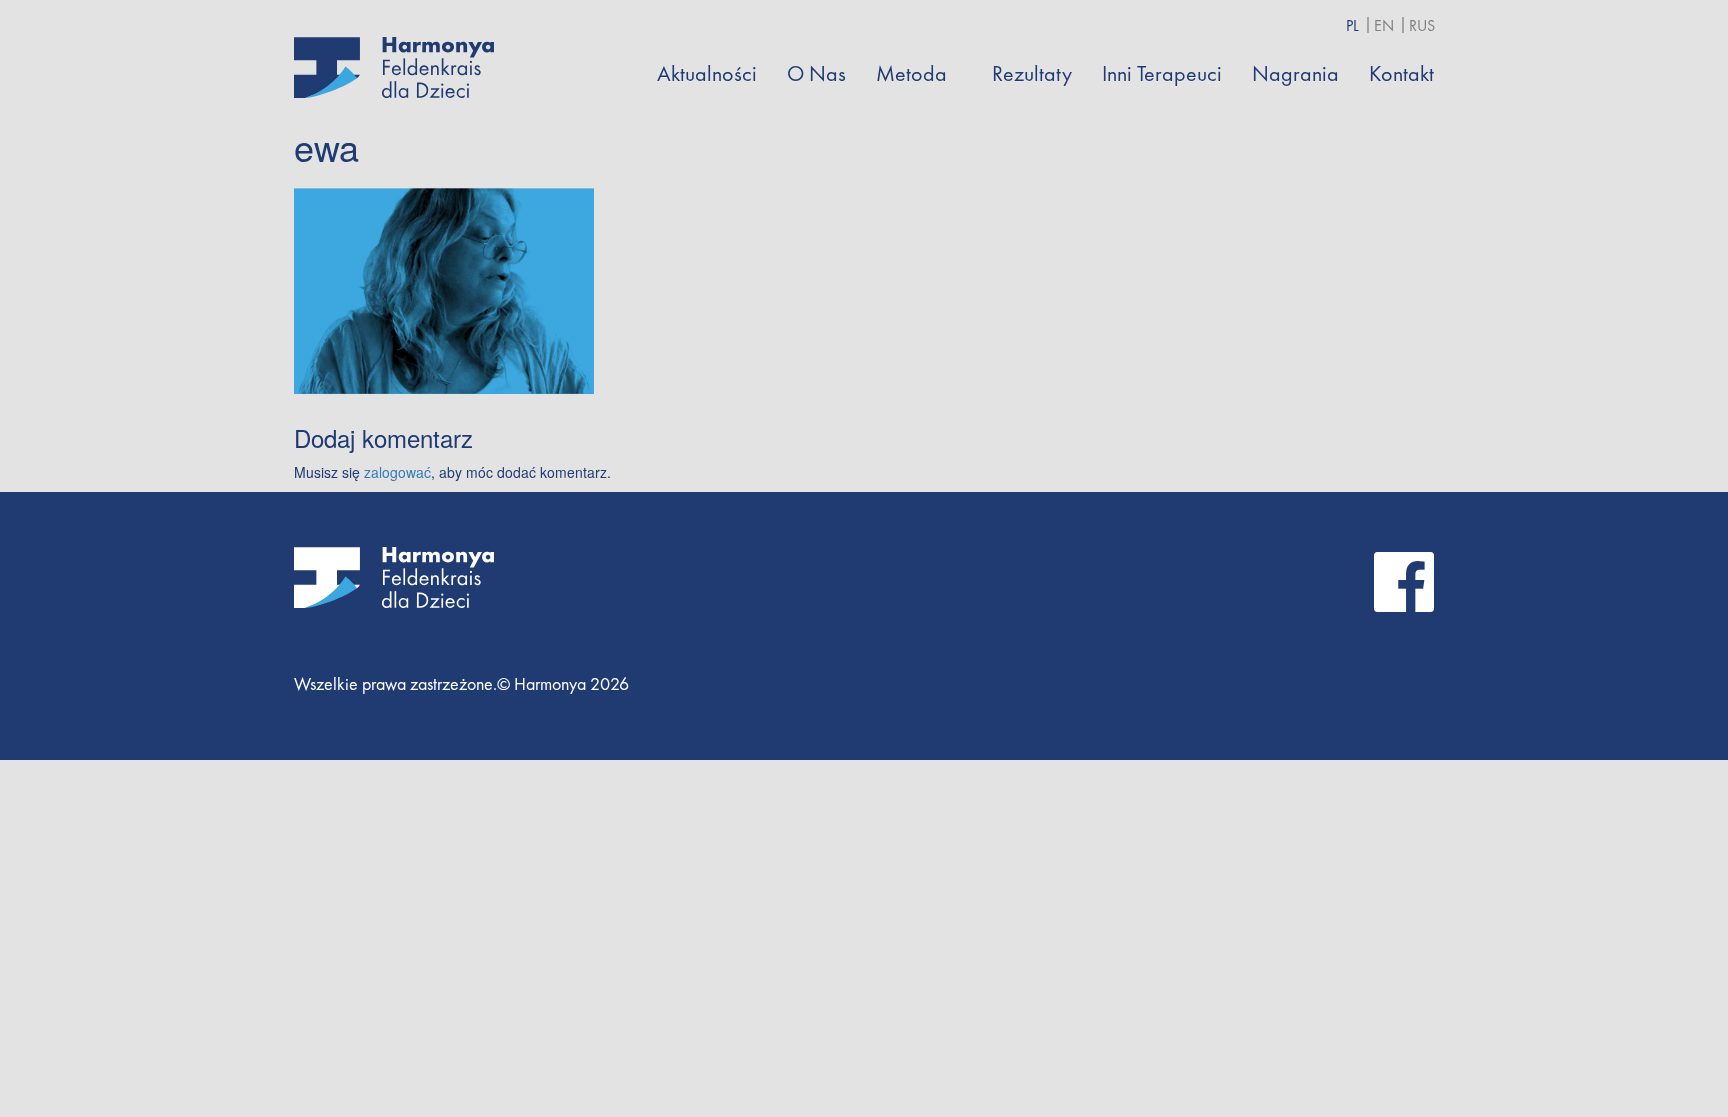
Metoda (911, 73)
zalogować (397, 472)
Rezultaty (1032, 73)
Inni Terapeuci (1162, 73)
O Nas (816, 73)
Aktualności (707, 73)
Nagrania (1295, 73)
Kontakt (1401, 73)
